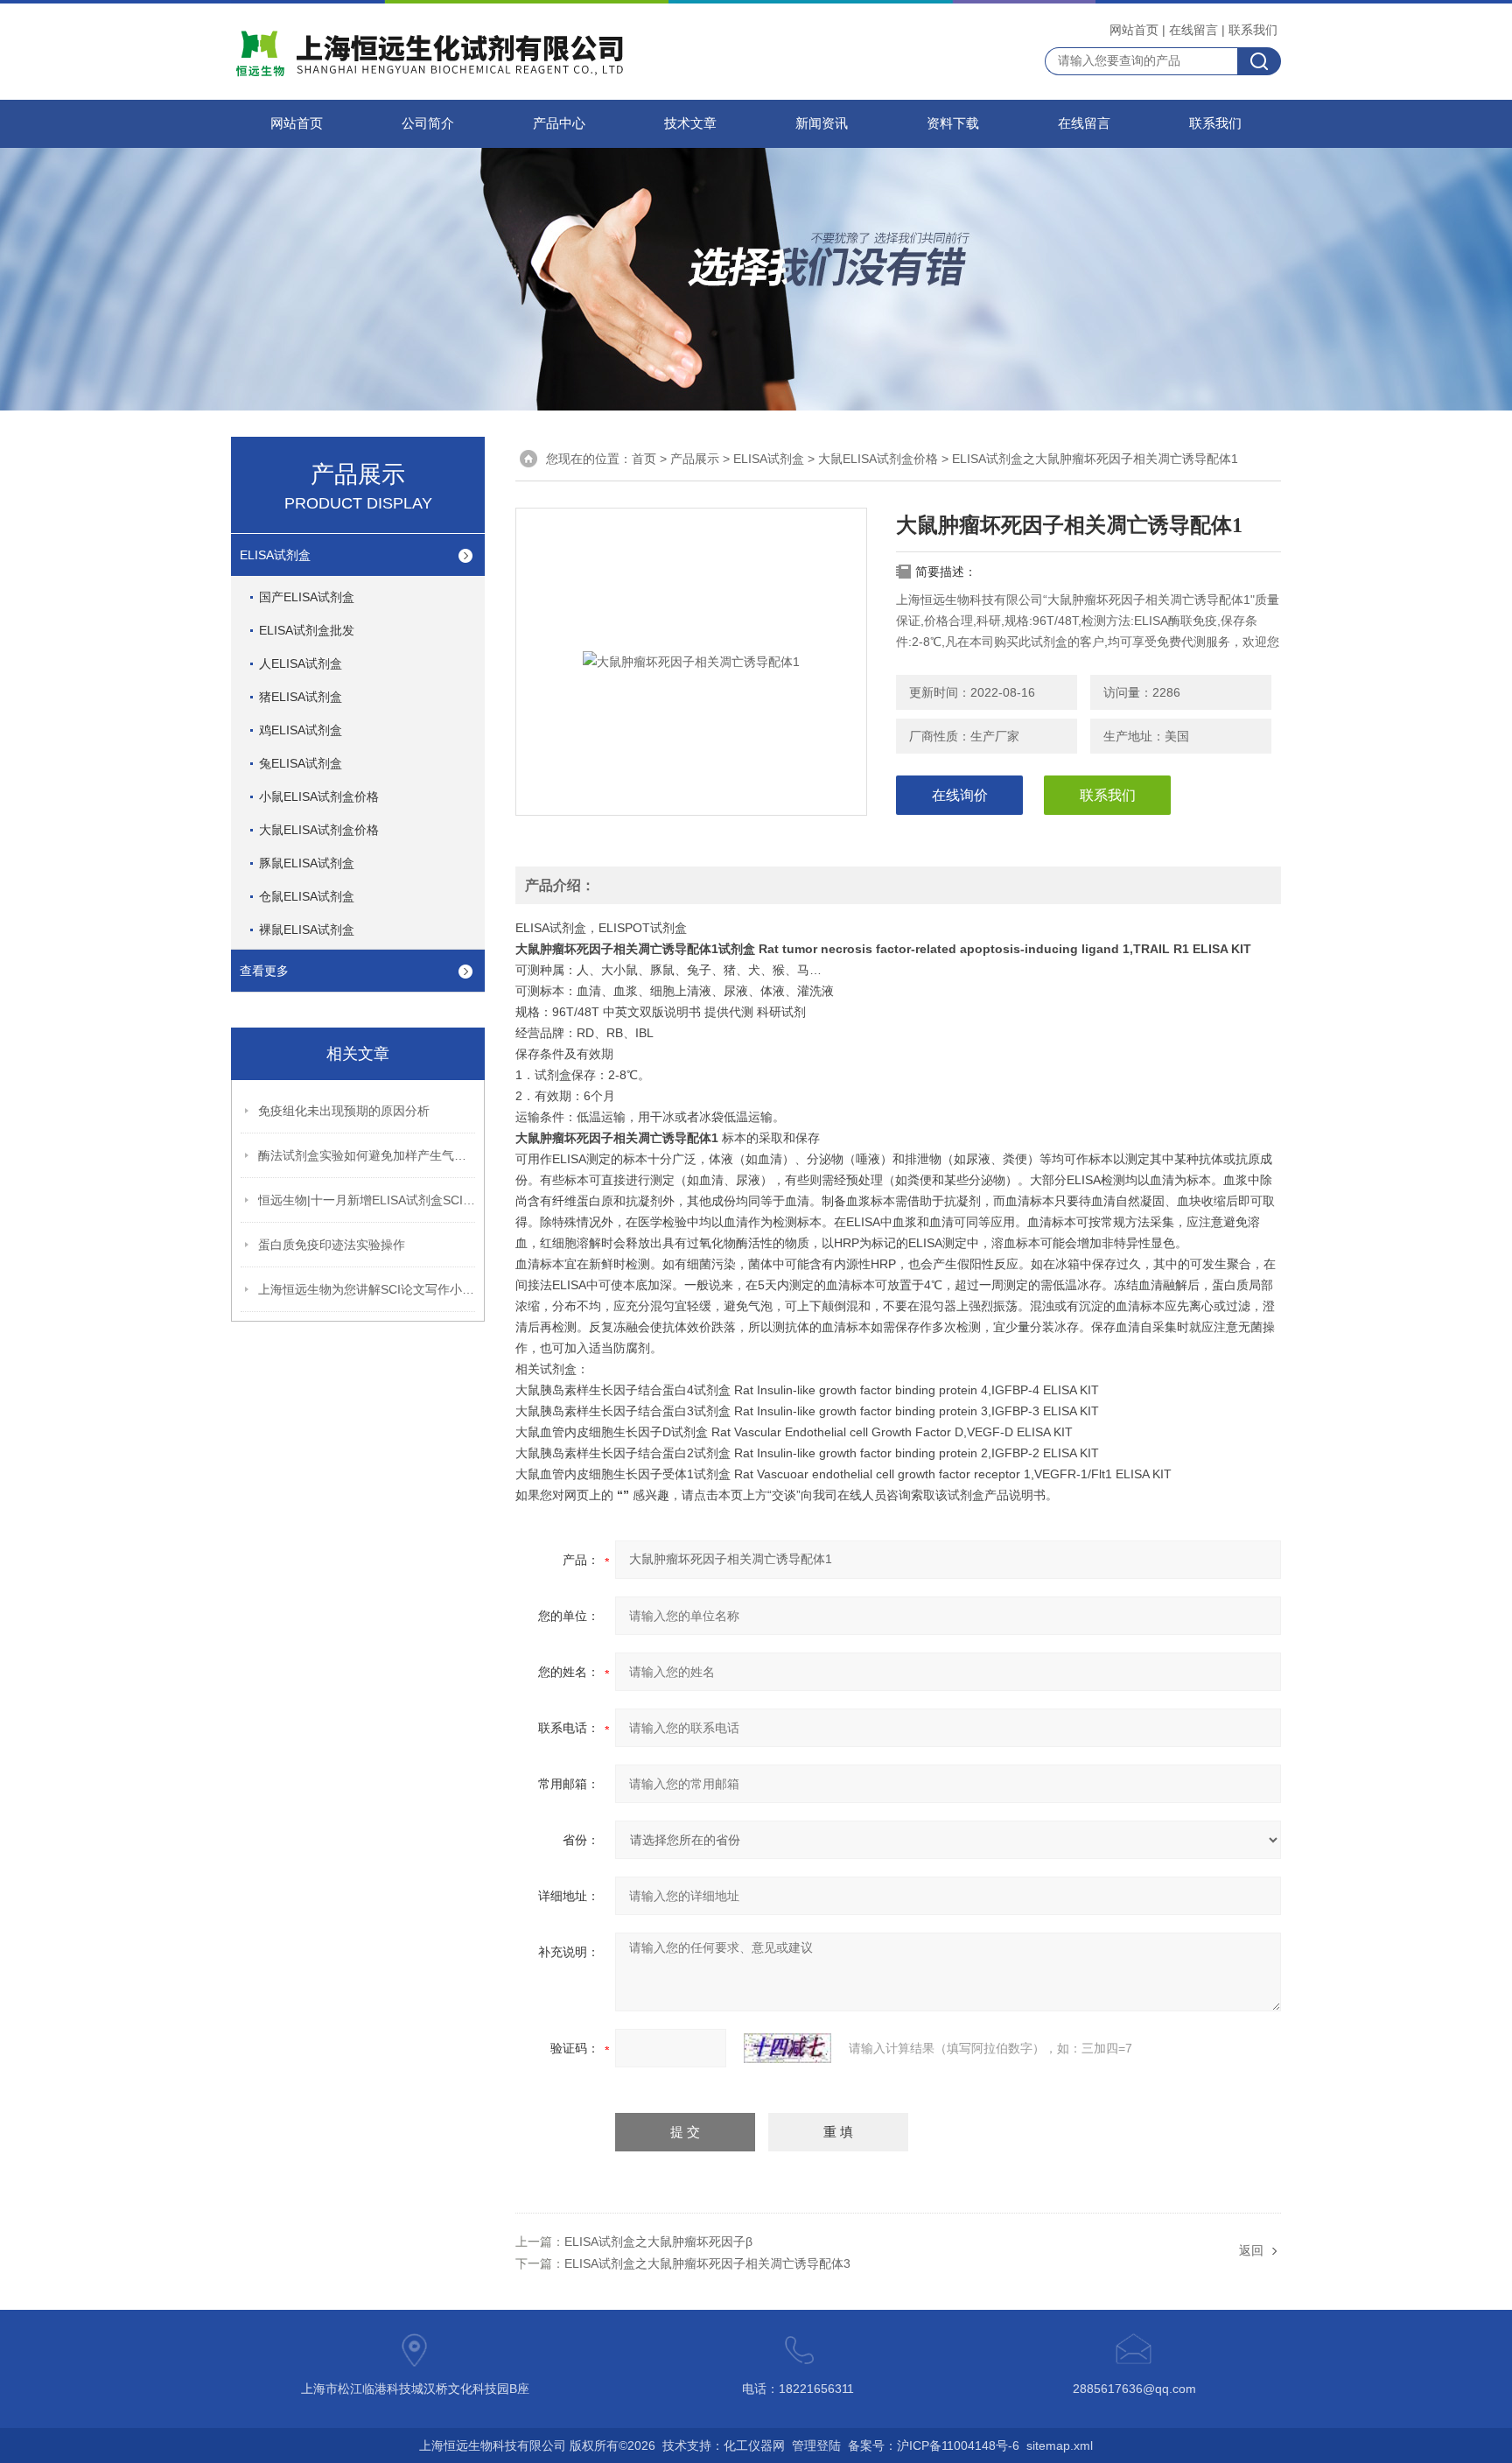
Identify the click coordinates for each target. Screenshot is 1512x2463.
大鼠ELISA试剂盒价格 (319, 830)
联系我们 (1253, 30)
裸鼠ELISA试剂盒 (307, 930)
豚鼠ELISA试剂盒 (307, 863)
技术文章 (690, 123)
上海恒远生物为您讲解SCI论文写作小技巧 (367, 1289)
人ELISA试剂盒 (301, 663)
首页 (644, 459)
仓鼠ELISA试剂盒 (307, 896)
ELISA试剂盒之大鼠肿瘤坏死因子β (658, 2242)
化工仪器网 (754, 2445)
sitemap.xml (1060, 2445)
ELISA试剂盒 (275, 555)
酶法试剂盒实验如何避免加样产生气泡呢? (367, 1155)
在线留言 (1193, 30)
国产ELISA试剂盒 (307, 597)
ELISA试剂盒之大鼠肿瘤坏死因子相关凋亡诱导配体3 (707, 2263)
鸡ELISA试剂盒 (301, 730)
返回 (1251, 2250)
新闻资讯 (822, 123)
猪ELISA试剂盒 (301, 697)
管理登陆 (816, 2445)
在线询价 (960, 795)
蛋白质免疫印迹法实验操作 (332, 1245)
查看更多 (264, 971)
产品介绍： (560, 885)
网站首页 (1134, 30)
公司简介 (428, 123)
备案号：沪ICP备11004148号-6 (934, 2445)
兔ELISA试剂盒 (301, 763)
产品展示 (695, 459)
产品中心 (559, 123)
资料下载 (953, 123)
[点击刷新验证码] (787, 2048)
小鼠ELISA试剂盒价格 (319, 796)
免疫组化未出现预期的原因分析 (344, 1111)
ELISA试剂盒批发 (307, 630)
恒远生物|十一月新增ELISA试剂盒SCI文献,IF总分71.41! (367, 1200)
